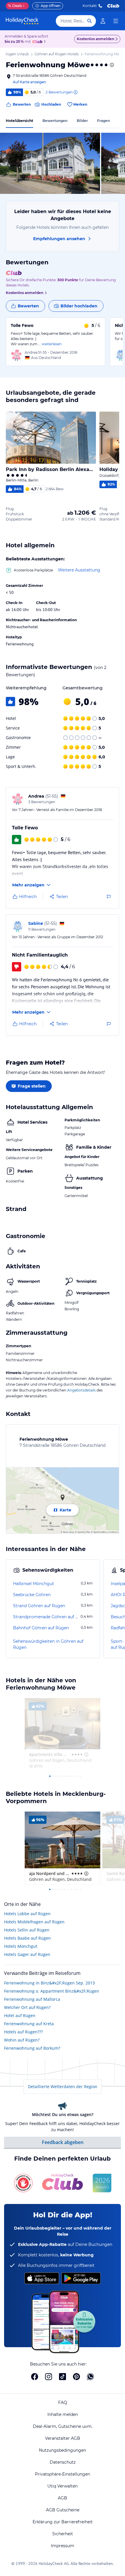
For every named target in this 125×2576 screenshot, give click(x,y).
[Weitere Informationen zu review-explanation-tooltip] (75, 92)
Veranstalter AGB (63, 2438)
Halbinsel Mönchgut (34, 1584)
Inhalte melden (63, 2414)
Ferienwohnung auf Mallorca (32, 1999)
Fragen (103, 121)
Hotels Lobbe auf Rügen (27, 1914)
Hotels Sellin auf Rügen (27, 1930)
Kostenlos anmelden (95, 39)
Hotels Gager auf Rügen (27, 1954)
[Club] (38, 42)
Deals (15, 6)
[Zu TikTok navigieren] (63, 2377)
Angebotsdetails (81, 1390)
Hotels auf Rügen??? (23, 2032)
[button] (50, 163)
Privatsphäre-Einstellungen (63, 2474)
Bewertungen (55, 121)
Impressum (63, 2546)
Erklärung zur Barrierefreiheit (63, 2522)
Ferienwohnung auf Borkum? (32, 2048)
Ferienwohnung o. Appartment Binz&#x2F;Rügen (52, 1991)
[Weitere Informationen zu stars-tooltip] (111, 65)
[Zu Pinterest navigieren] (76, 2377)
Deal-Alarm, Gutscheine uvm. (63, 2426)
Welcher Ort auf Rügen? (27, 2007)
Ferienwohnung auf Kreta (29, 2024)
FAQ (63, 2403)
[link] (103, 21)
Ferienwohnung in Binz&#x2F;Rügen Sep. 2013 (49, 1983)
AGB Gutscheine (63, 2510)
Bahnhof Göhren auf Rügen (41, 1628)
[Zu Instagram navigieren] (49, 2377)
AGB (63, 2498)
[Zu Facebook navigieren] (35, 2377)
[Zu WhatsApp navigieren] (90, 2377)
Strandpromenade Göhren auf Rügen (46, 1617)
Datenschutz (63, 2462)
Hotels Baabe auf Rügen (27, 1938)
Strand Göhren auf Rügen (39, 1606)
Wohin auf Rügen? (22, 2040)
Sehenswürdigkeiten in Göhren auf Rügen (48, 1644)
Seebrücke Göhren (32, 1595)
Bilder (82, 121)
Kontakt (90, 6)
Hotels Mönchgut (21, 1946)
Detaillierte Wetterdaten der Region (63, 2087)
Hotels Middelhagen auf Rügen (34, 1922)
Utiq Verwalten (63, 2486)
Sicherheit (63, 2534)
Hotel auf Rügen (20, 2015)
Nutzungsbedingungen (63, 2450)
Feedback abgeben (63, 2142)
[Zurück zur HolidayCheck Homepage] (22, 21)
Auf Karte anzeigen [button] (29, 82)
